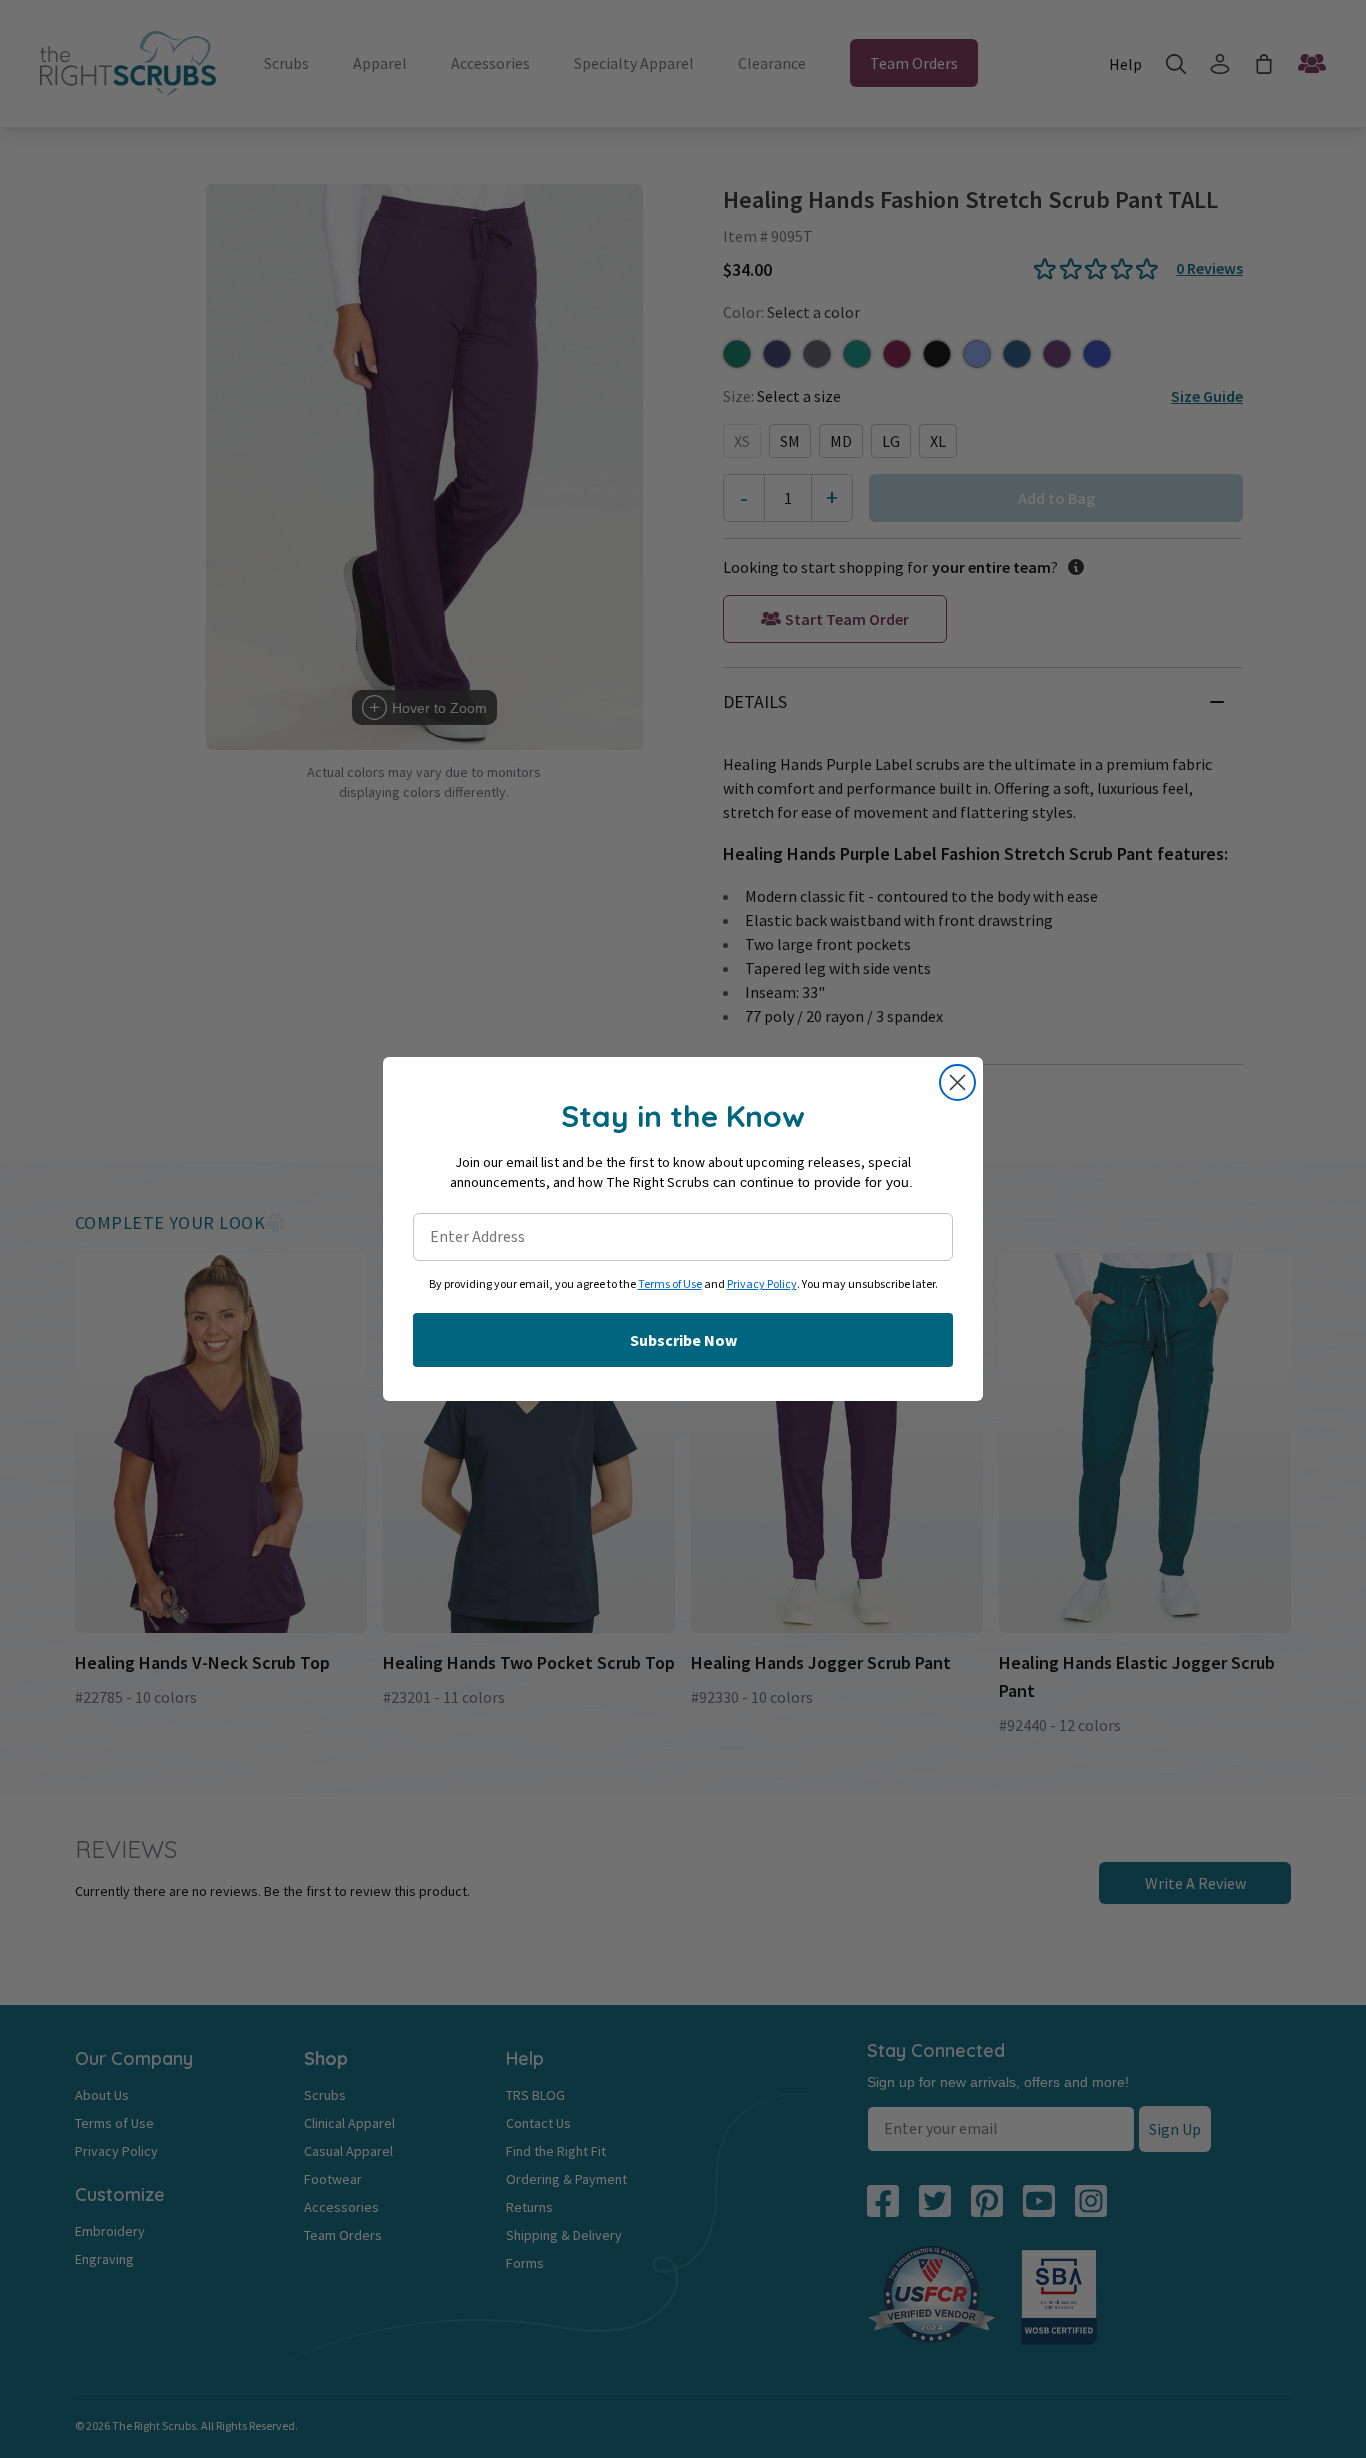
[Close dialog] (957, 1082)
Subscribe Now (683, 1340)
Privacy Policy (762, 1284)
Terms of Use (670, 1284)
